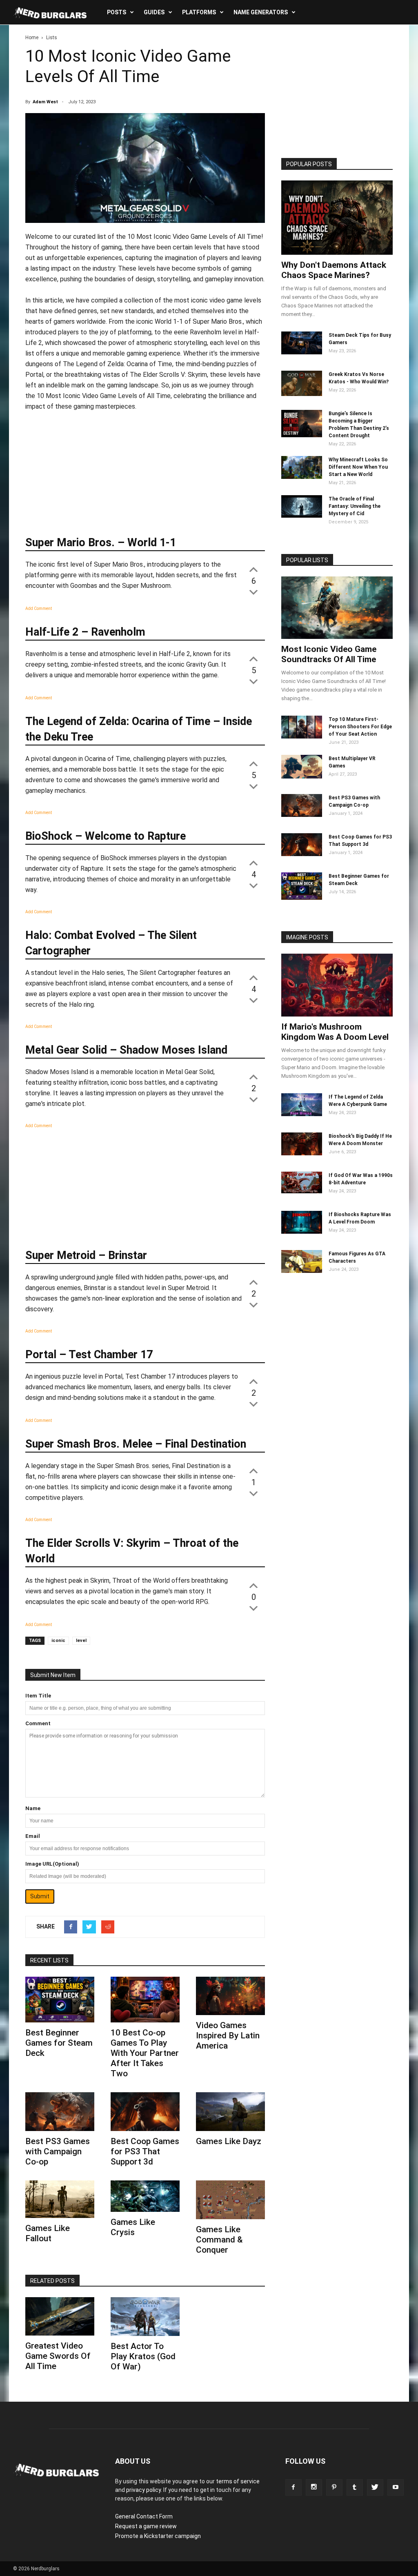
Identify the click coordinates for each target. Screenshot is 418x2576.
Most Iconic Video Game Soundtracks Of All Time (329, 654)
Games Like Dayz (229, 2141)
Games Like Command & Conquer (219, 2240)
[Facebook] (293, 2487)
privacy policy (143, 2490)
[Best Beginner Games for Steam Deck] (60, 2000)
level (81, 1641)
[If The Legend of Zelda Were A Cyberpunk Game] (302, 1114)
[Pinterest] (334, 2487)
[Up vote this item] (253, 569)
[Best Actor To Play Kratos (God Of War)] (145, 2317)
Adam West (45, 102)
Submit (40, 1896)
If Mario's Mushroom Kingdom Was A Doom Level (335, 1032)
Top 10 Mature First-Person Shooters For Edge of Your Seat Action (360, 727)
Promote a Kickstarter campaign (158, 2536)
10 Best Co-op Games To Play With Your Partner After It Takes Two (145, 2053)
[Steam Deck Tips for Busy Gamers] (302, 352)
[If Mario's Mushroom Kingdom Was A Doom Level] (337, 985)
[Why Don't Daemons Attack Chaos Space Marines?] (337, 218)
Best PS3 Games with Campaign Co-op (58, 2151)
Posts (117, 12)
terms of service (238, 2481)
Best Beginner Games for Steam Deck (59, 2043)
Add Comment (39, 608)
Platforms (199, 12)
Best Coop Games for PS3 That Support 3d (145, 2151)
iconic (58, 1641)
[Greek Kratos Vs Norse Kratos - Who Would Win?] (302, 394)
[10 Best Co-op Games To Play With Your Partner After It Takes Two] (145, 2000)
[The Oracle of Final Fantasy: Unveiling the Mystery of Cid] (302, 516)
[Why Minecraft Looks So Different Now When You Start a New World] (302, 477)
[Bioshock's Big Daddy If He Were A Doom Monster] (302, 1153)
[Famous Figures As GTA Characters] (302, 1271)
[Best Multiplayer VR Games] (302, 776)
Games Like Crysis (133, 2227)
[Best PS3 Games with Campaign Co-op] (60, 2112)
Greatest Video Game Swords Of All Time (58, 2356)
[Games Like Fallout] (60, 2199)
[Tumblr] (355, 2487)
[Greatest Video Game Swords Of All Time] (60, 2317)
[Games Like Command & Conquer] (230, 2200)
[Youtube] (396, 2487)
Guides (154, 12)
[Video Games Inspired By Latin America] (230, 1996)
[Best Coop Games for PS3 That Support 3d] (145, 2112)
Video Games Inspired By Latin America (228, 2035)
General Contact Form (144, 2516)
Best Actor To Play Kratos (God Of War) (143, 2356)
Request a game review (146, 2526)
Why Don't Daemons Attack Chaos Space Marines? (334, 270)
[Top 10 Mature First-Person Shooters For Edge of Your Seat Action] (302, 736)
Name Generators (261, 12)
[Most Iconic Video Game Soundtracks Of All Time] (337, 608)
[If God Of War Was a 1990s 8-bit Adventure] (302, 1191)
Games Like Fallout (48, 2233)
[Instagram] (314, 2487)
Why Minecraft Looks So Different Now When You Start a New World (358, 467)
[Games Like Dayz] (230, 2112)
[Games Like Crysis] (145, 2196)
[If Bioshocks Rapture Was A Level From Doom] (302, 1232)
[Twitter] (375, 2487)
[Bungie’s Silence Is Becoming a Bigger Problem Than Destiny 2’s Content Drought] (302, 435)
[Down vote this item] (253, 592)
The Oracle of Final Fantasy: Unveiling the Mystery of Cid (355, 506)
